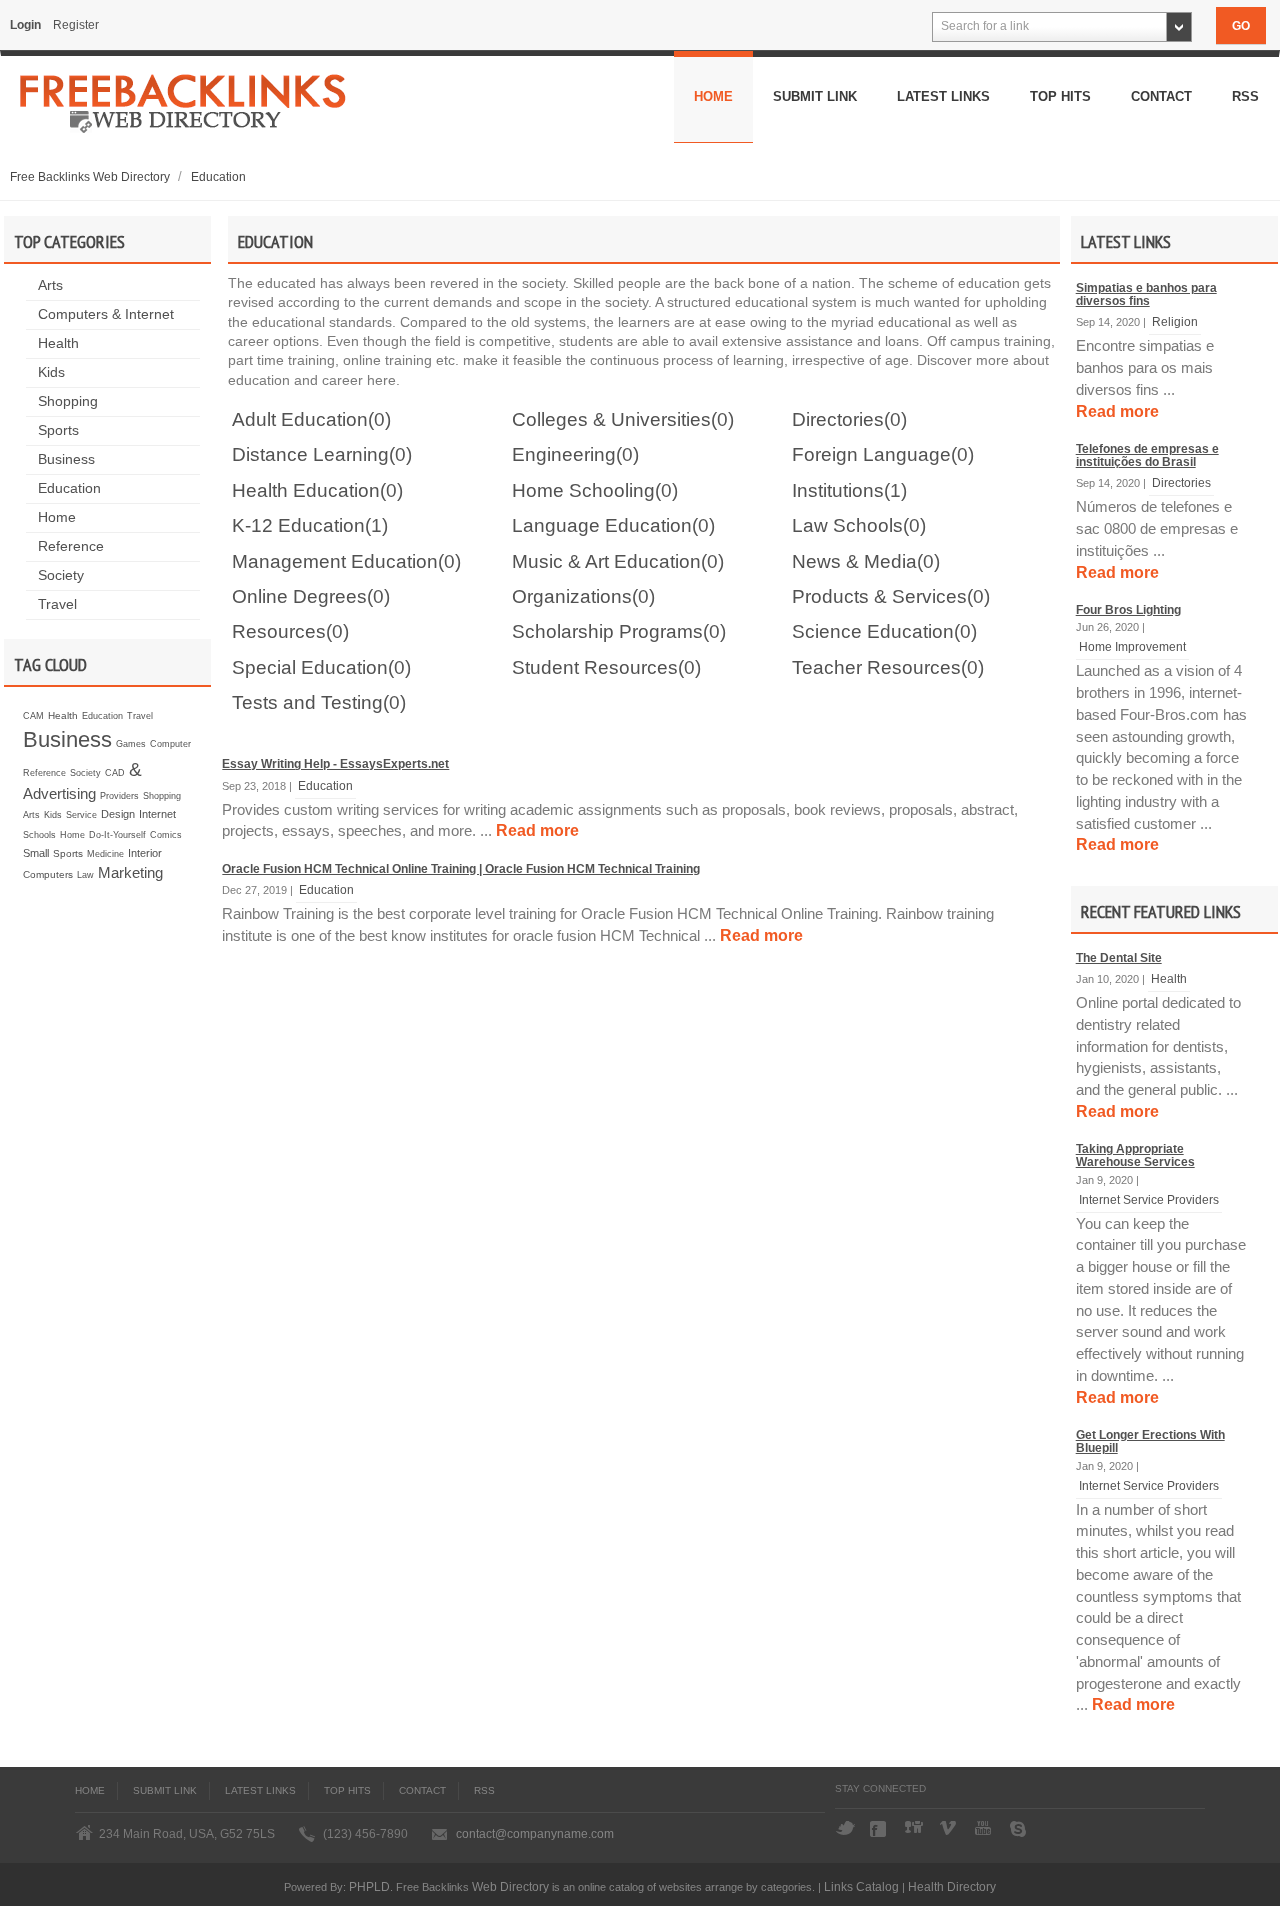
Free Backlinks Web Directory (91, 177)
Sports (58, 430)
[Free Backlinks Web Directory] (183, 110)
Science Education (873, 631)
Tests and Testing (307, 702)
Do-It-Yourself (117, 835)
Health (58, 343)
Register (76, 25)
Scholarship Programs (607, 631)
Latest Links (943, 96)
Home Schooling (583, 490)
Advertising (59, 793)
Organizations (572, 596)
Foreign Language (871, 454)
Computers (48, 874)
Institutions (838, 490)
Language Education (602, 525)
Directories (1181, 482)
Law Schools (847, 525)
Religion (1175, 321)
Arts (50, 285)
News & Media (854, 561)
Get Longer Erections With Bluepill (1150, 1441)
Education (218, 177)
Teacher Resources (876, 667)
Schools (39, 835)
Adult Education (300, 419)
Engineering (564, 454)
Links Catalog (861, 1886)
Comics (166, 835)
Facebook (880, 1829)
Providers (119, 796)
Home (713, 96)
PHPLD (369, 1886)
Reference (71, 546)
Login (25, 25)
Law (85, 875)
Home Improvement (1132, 646)
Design (118, 814)
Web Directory (510, 1886)
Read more (1117, 411)
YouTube (985, 1829)
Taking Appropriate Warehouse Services (1135, 1155)
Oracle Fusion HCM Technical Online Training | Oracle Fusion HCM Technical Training (461, 869)
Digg (915, 1829)
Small (36, 853)
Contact (1161, 96)
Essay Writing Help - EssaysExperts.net (335, 764)
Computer (170, 744)
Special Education (310, 667)
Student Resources (595, 667)
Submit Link (815, 96)
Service (81, 815)
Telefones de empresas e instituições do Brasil (1147, 455)
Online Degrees (299, 596)
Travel (57, 604)
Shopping (68, 401)
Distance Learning (310, 454)
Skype (1020, 1829)
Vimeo (950, 1829)
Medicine (105, 854)
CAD (115, 773)
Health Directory (952, 1886)
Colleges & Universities (611, 419)
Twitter (845, 1829)
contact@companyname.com (535, 1834)
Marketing (130, 872)
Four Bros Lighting (1128, 610)
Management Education (335, 561)
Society (61, 575)
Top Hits (1060, 96)
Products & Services (879, 596)
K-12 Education (298, 525)
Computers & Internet (106, 314)
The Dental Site (1119, 958)
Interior (145, 853)
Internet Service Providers (1149, 1199)
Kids (51, 372)
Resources (279, 631)
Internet (157, 814)
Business (66, 459)
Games (131, 744)
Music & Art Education (606, 561)
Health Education (306, 490)
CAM (33, 716)
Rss (1245, 96)
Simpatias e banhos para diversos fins (1146, 294)
